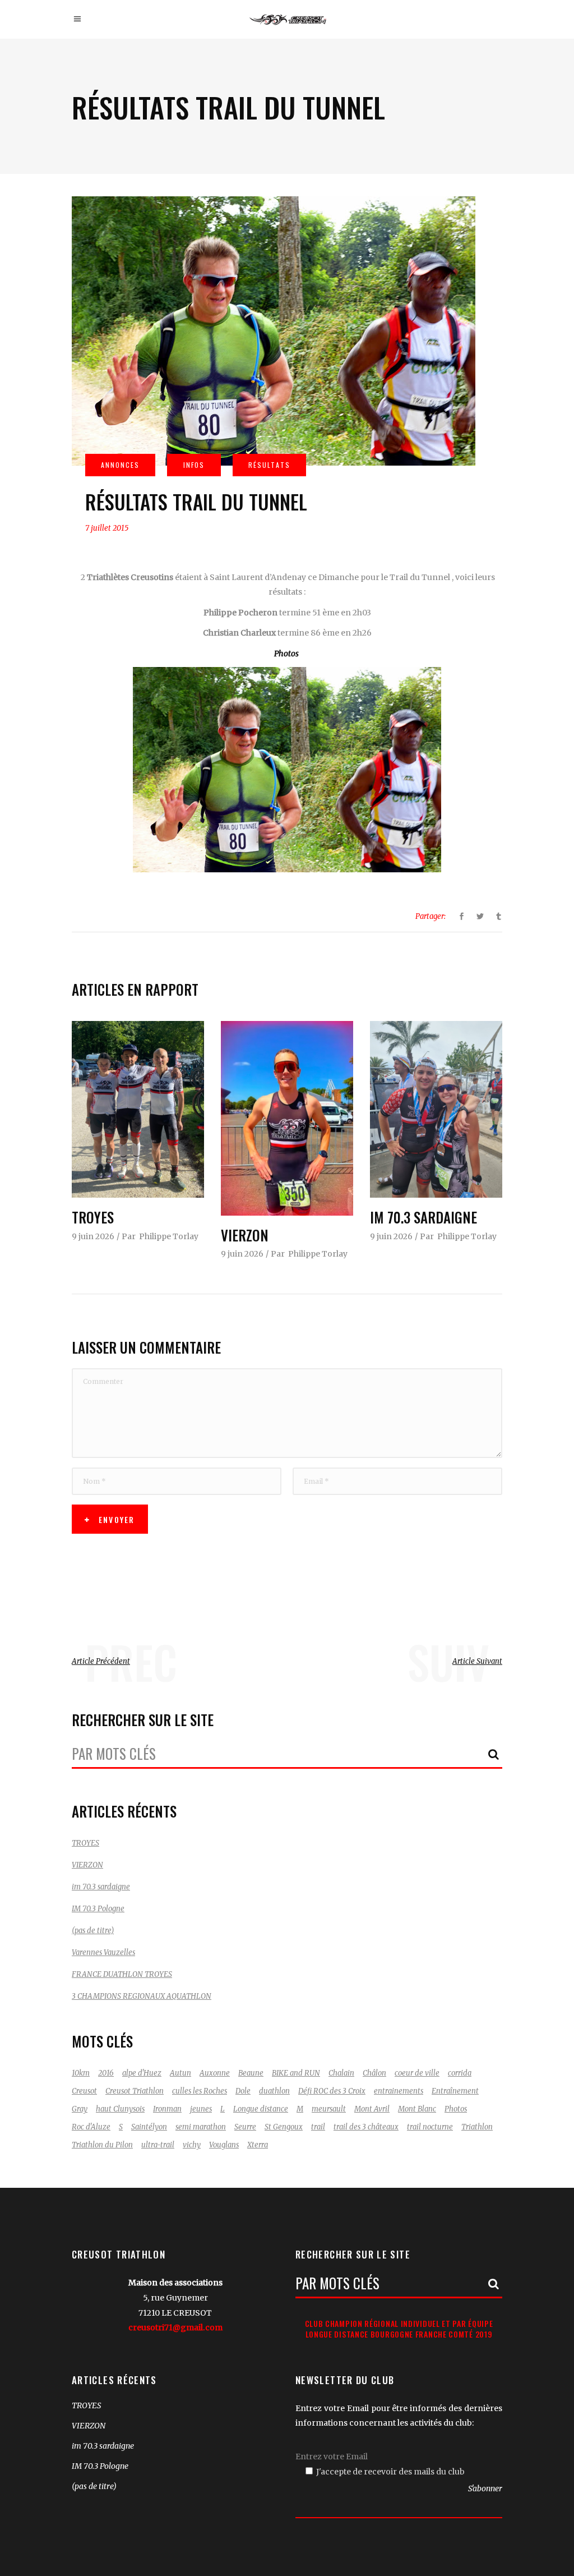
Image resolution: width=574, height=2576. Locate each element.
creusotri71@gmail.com (175, 2327)
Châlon (374, 2073)
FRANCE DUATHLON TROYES (122, 1974)
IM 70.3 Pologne (98, 1909)
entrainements (399, 2091)
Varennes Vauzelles (103, 1952)
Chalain (341, 2073)
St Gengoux (284, 2127)
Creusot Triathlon (135, 2091)
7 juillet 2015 (107, 528)
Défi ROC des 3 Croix (332, 2091)
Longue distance (261, 2109)
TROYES (93, 1217)
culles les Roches (200, 2091)
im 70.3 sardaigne (423, 1217)
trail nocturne (430, 2127)
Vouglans (224, 2145)
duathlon (274, 2091)
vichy (192, 2145)
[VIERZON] (287, 1118)
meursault (329, 2109)
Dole (243, 2091)
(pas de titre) (93, 1931)
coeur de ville (417, 2073)
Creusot (84, 2091)
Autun (180, 2073)
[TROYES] (138, 1109)
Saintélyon (149, 2127)
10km (81, 2073)
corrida (460, 2073)
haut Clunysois (120, 2109)
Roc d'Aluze (91, 2127)
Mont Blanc (417, 2109)
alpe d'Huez (142, 2073)
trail (318, 2127)
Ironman (167, 2109)
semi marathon (201, 2127)
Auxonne (215, 2073)
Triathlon (477, 2127)
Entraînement (455, 2091)
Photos (287, 654)
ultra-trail (158, 2145)
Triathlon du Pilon (102, 2145)
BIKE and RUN (296, 2073)
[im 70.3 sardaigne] (436, 1109)
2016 (106, 2073)
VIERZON (245, 1235)
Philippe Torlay (169, 1236)
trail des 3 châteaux (366, 2127)
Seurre (245, 2127)
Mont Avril (372, 2109)
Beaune (251, 2073)
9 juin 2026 (93, 1236)
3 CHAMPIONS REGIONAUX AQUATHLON (142, 1996)
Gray (80, 2109)
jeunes (201, 2109)
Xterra (258, 2145)
